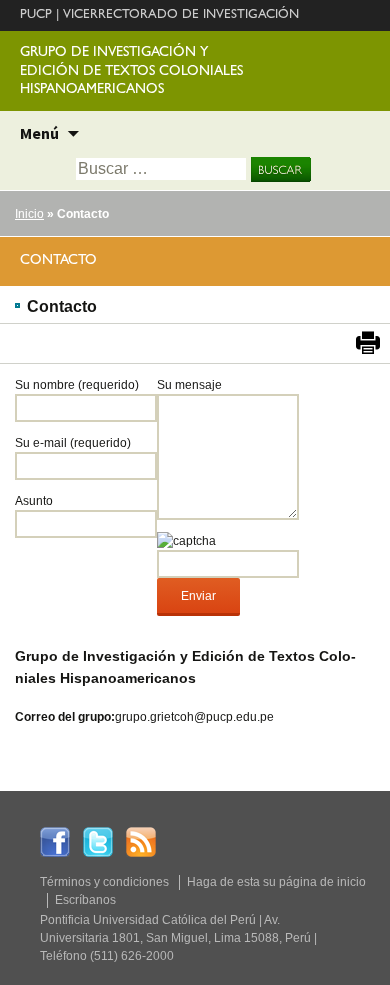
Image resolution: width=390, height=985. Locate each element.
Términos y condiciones (104, 882)
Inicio (29, 214)
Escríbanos (85, 900)
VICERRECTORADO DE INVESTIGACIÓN (181, 15)
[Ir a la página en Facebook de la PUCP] (55, 841)
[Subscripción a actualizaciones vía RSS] (141, 841)
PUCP (36, 15)
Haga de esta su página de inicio (276, 882)
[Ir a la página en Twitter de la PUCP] (98, 841)
